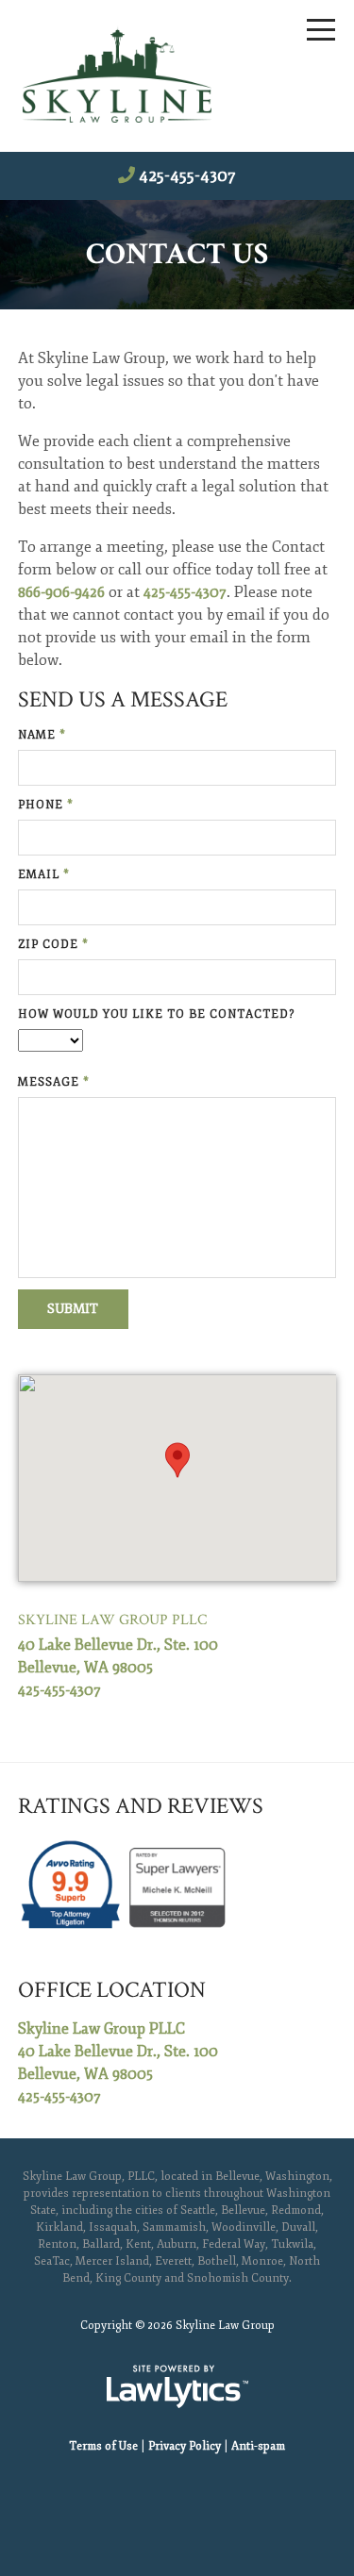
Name (42, 735)
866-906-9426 (61, 592)
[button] (177, 1460)
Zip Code (53, 945)
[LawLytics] (177, 2386)
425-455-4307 (187, 175)
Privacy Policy (185, 2446)
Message (54, 1082)
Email (44, 875)
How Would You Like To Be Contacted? (156, 1014)
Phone (46, 805)
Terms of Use (103, 2446)
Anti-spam (258, 2446)
